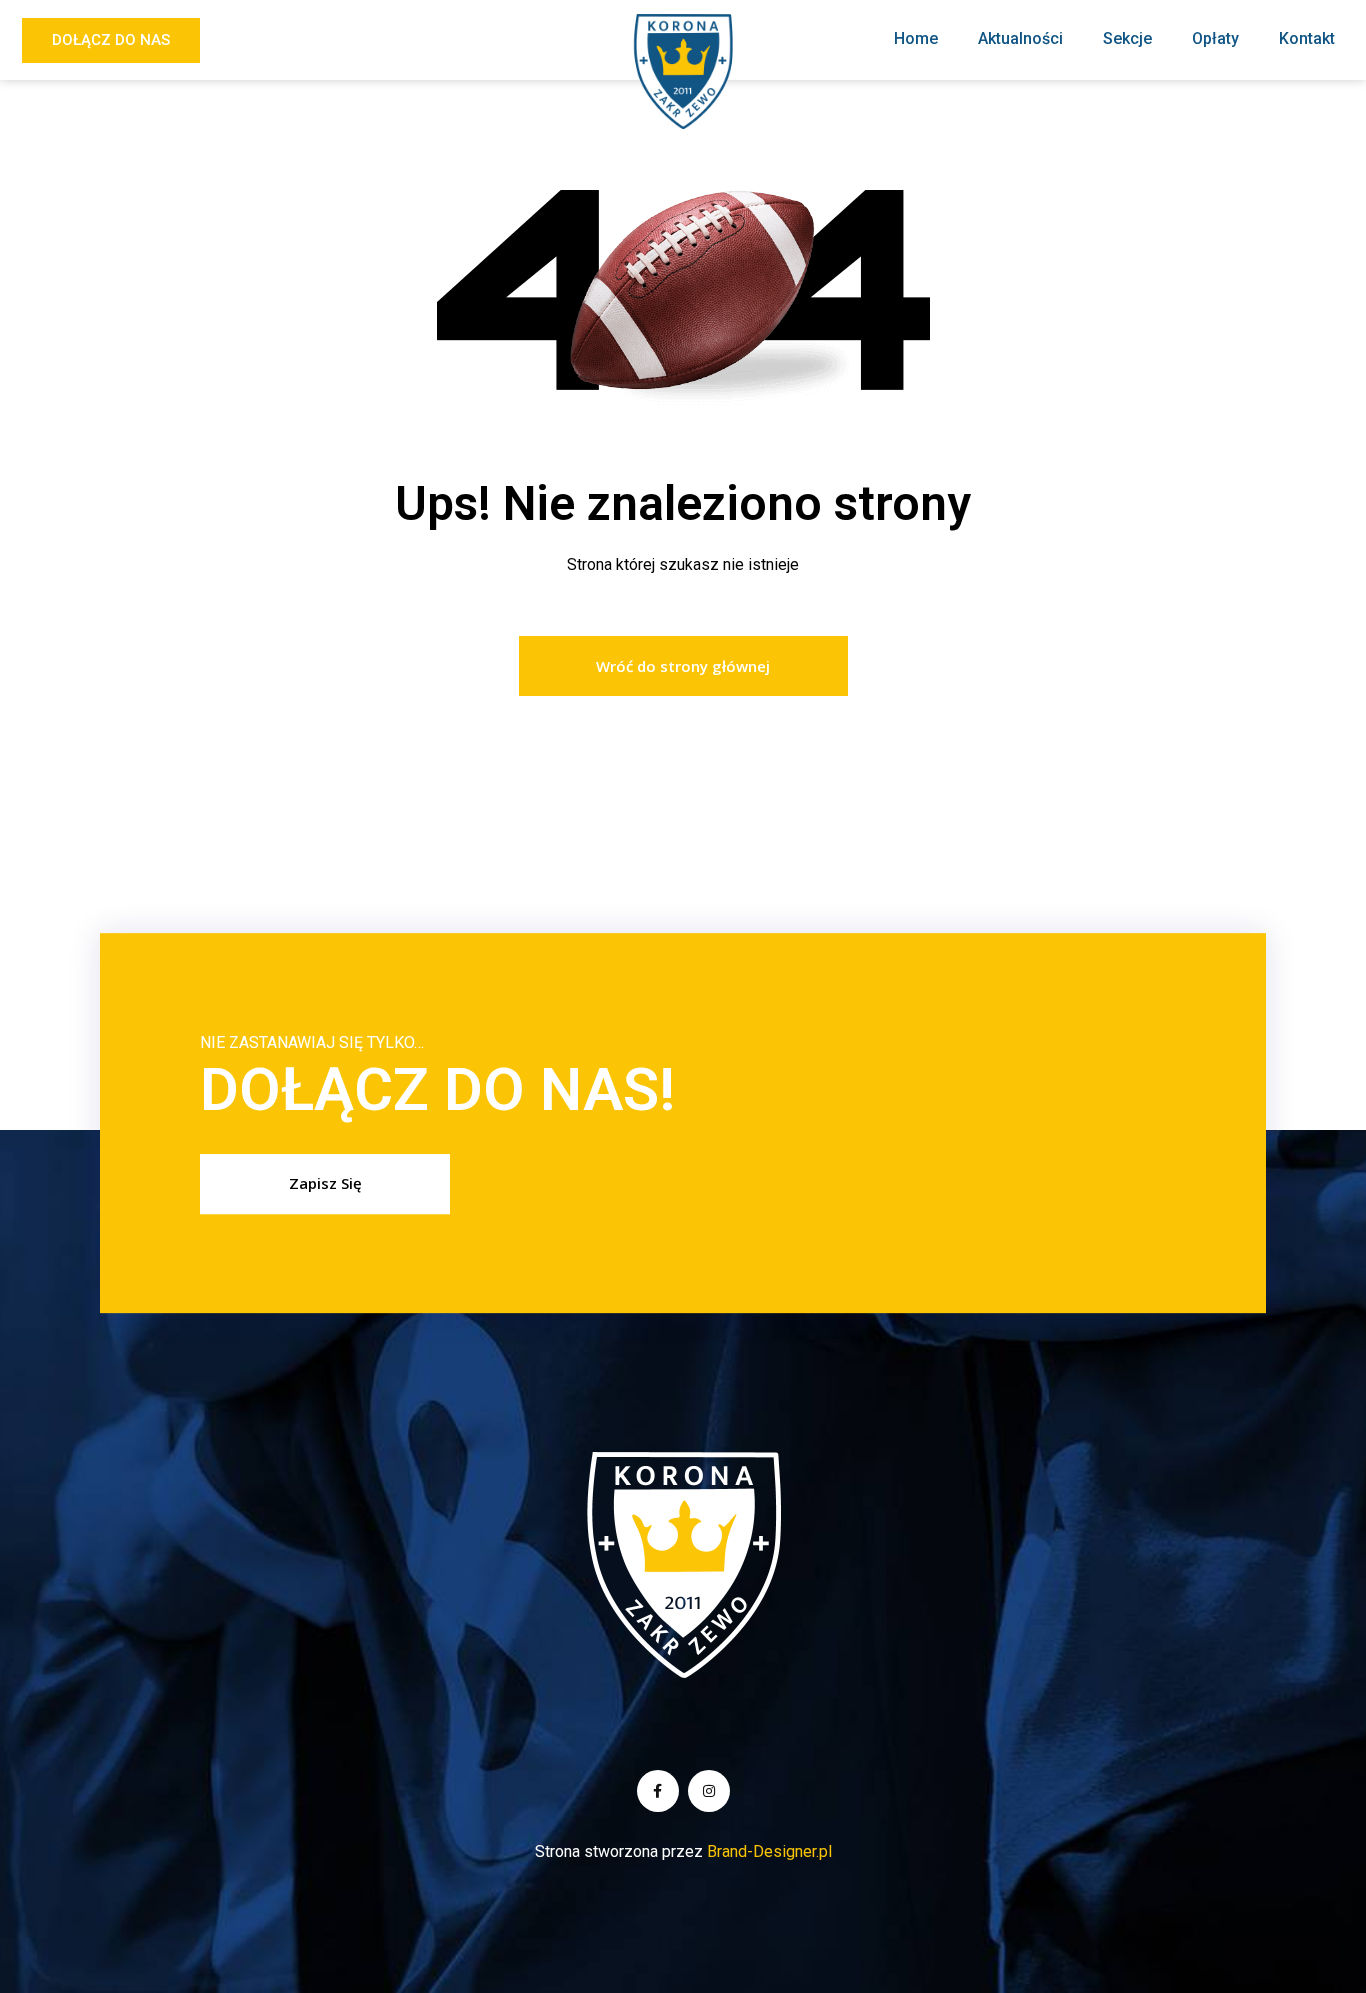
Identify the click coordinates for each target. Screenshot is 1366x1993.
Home (916, 38)
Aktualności (1020, 38)
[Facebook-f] (658, 1791)
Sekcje (1127, 38)
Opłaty (1215, 38)
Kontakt (1307, 38)
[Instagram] (709, 1791)
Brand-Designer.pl (769, 1851)
